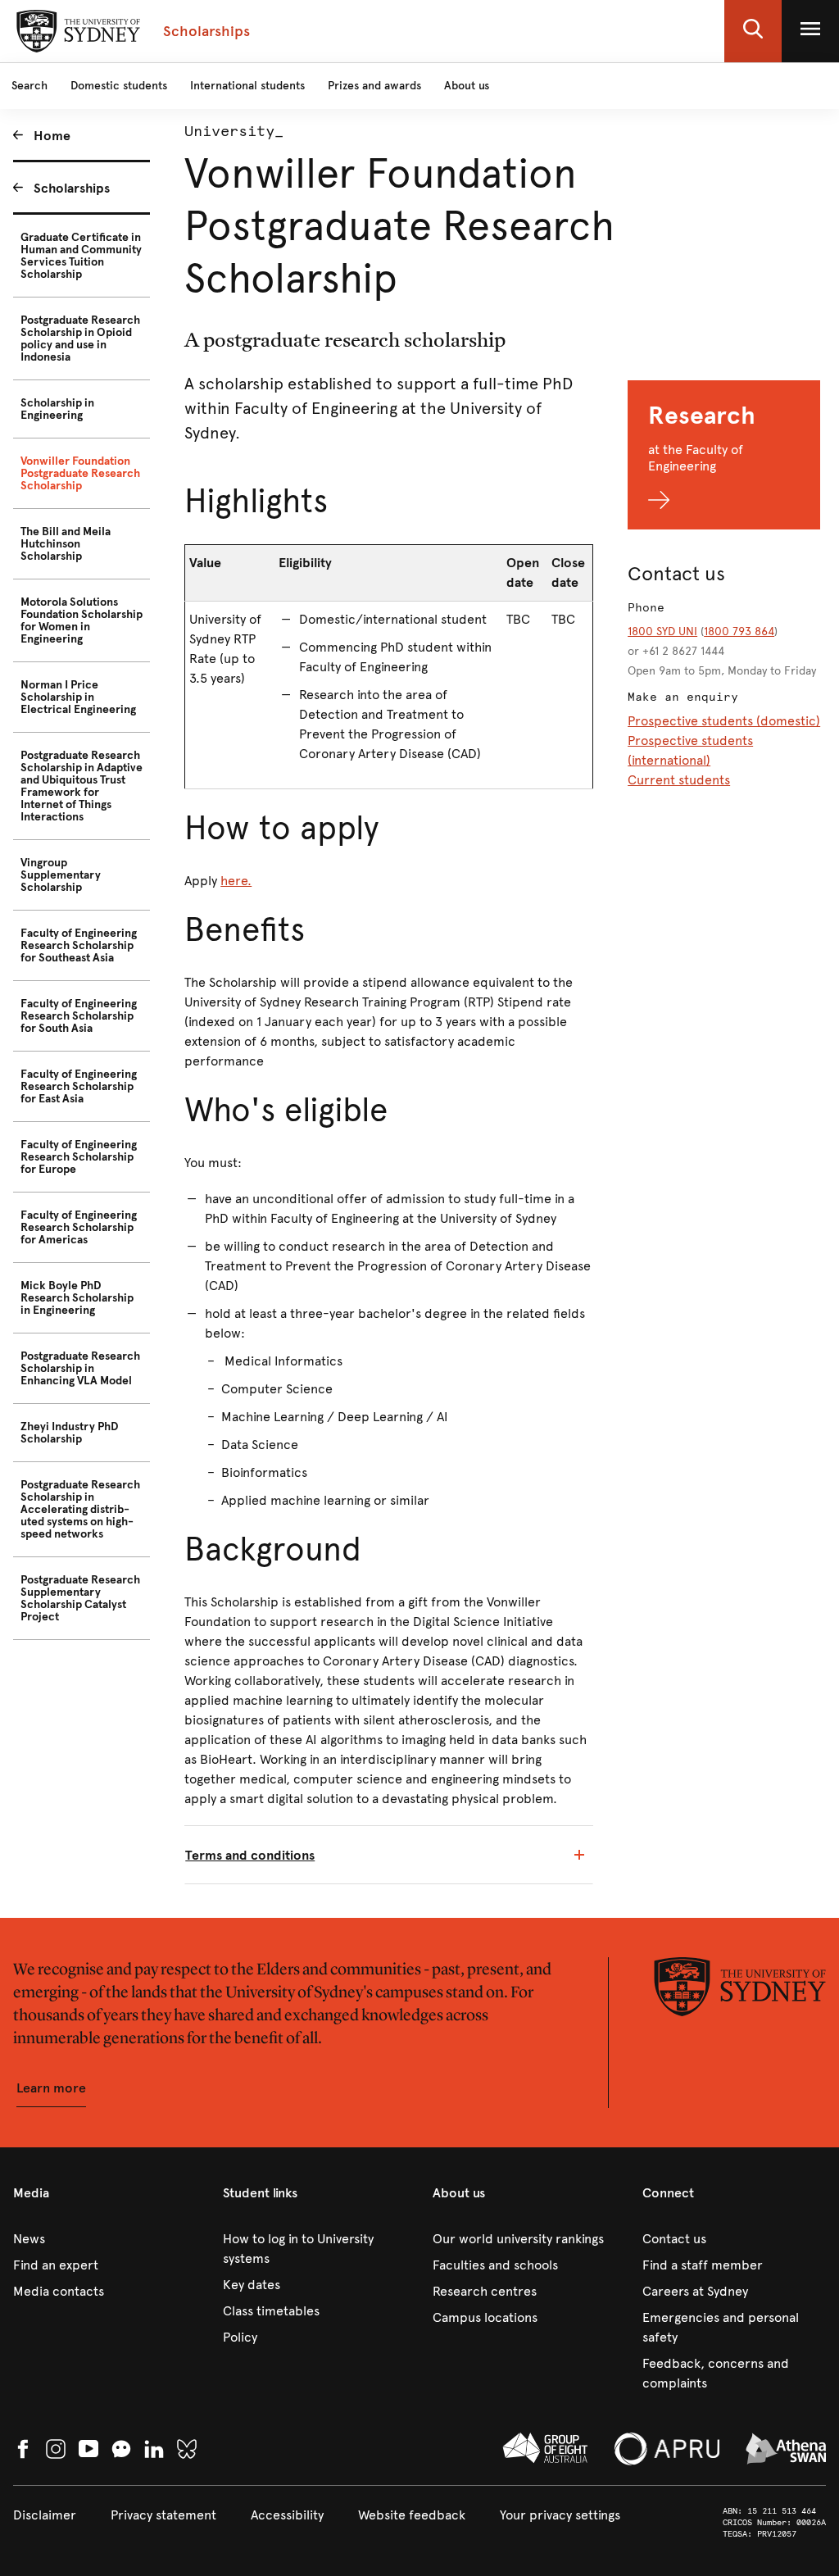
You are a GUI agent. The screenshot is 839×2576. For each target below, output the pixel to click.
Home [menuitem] (52, 136)
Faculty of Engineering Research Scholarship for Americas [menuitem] (79, 1227)
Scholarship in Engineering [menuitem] (57, 409)
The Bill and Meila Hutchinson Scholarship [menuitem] (66, 544)
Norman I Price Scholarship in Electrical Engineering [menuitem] (78, 697)
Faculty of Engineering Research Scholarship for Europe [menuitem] (79, 1157)
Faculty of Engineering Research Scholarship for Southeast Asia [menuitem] (79, 945)
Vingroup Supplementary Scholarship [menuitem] (61, 875)
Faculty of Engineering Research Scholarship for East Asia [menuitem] (79, 1086)
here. (236, 881)
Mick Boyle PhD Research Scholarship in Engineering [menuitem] (77, 1298)
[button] (753, 31)
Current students (679, 780)
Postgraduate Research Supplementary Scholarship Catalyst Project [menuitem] (80, 1598)
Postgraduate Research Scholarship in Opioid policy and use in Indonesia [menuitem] (80, 338)
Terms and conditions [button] (250, 1855)
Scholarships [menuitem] (72, 188)
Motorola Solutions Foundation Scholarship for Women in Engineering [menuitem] (82, 620)
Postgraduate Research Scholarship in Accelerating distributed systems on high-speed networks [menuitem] (80, 1509)
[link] (105, 2239)
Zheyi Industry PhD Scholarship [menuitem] (70, 1433)
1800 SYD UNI (662, 632)
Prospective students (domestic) (724, 721)
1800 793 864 (739, 632)
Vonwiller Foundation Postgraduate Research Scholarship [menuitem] (80, 473)
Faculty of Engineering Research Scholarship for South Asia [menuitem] (79, 1016)
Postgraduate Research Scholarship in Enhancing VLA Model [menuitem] (80, 1368)
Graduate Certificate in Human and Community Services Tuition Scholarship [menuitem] (81, 256)
